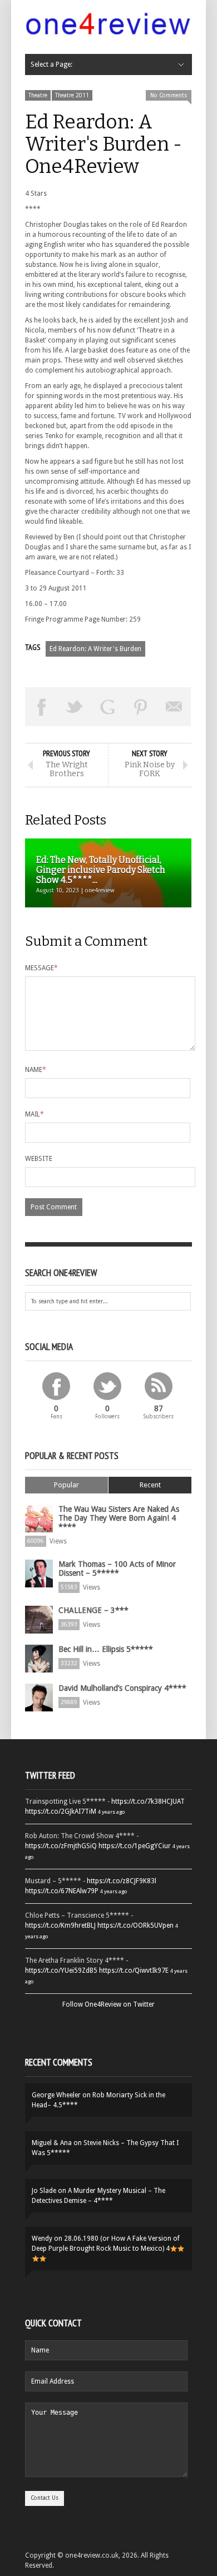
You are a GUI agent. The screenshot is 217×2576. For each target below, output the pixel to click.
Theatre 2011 (72, 95)
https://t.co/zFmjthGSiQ (61, 1846)
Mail (34, 1114)
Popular (66, 1485)
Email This (174, 707)
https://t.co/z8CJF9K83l (122, 1881)
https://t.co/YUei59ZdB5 (61, 1971)
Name (36, 1070)
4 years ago (111, 1812)
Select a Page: (51, 64)
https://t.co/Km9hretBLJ (60, 1925)
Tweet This (75, 707)
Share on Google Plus (108, 707)
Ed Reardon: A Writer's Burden (95, 649)
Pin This (141, 707)
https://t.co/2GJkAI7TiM (61, 1811)
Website (39, 1159)
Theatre (38, 95)
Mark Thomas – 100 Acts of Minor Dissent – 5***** (117, 1569)
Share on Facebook (42, 707)
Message (41, 968)
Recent (150, 1485)
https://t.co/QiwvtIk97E (134, 1971)
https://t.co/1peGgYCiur (135, 1846)
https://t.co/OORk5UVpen (135, 1925)
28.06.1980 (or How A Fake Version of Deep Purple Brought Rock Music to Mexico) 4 (106, 2244)
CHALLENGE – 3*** (93, 1610)
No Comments (169, 95)
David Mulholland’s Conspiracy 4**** (122, 1688)
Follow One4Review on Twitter (108, 2004)
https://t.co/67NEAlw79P (62, 1891)
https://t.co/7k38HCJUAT (148, 1801)
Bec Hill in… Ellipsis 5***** (106, 1649)
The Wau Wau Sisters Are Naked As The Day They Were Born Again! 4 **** (119, 1518)
